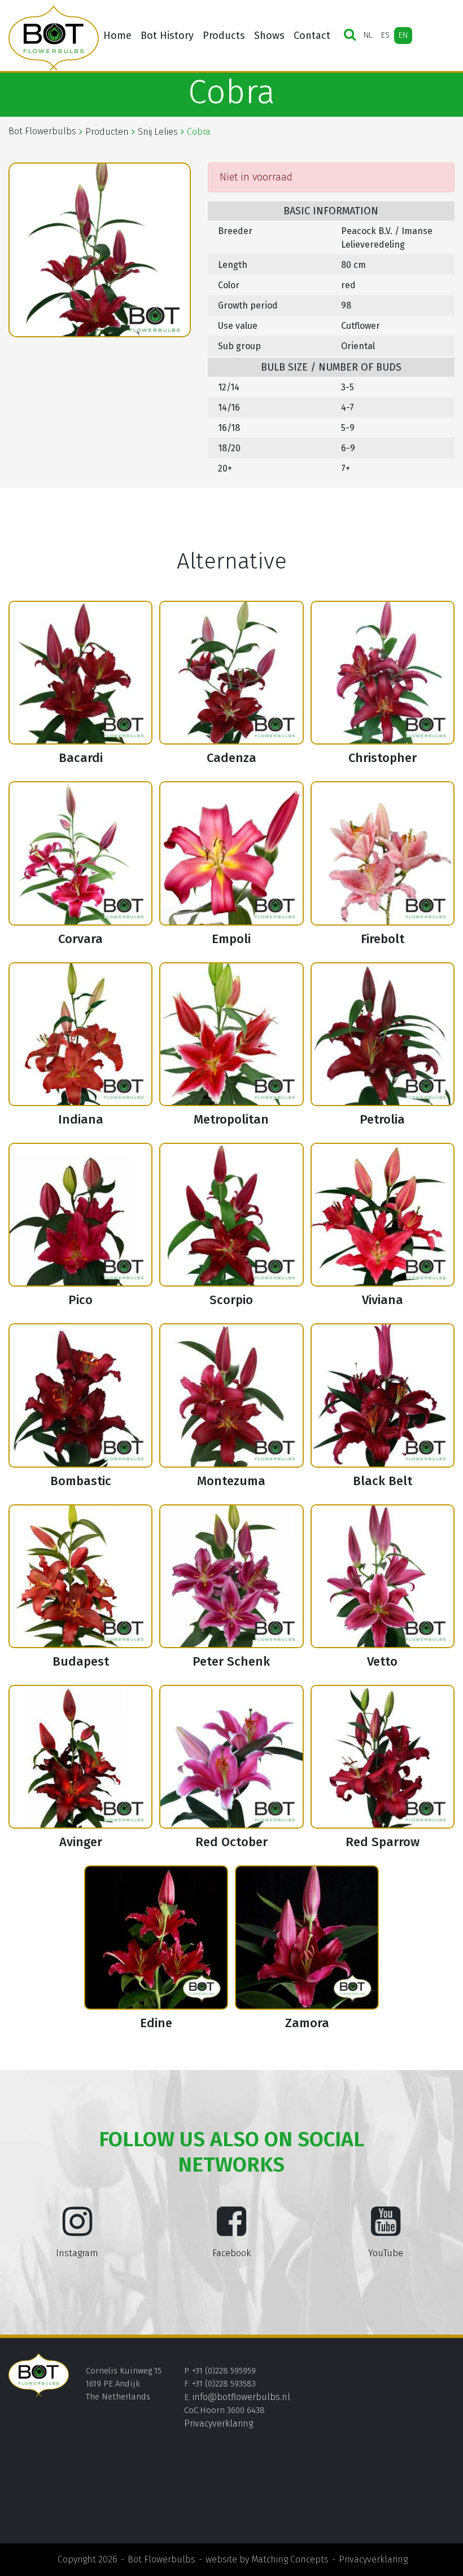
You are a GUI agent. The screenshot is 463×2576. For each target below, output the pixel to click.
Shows (269, 36)
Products (224, 36)
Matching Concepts (290, 2559)
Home (117, 36)
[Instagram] (77, 2230)
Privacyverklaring (219, 2423)
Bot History (167, 36)
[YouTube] (386, 2230)
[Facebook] (231, 2230)
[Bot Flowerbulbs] (54, 38)
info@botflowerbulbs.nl (241, 2397)
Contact (312, 36)
